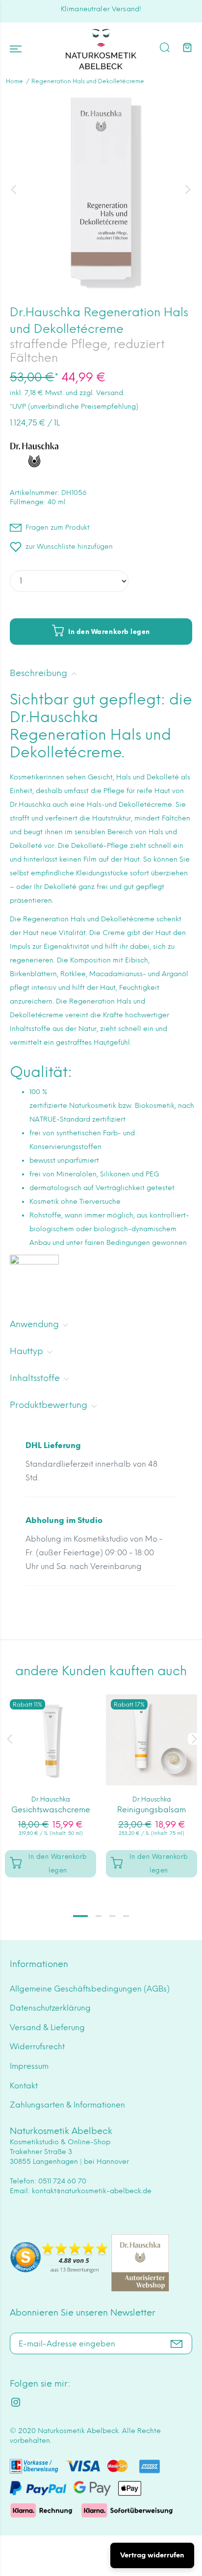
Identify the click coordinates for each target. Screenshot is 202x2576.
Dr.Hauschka (51, 1799)
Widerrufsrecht (37, 2047)
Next (193, 1739)
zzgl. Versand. (102, 393)
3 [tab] (112, 1916)
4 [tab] (126, 1916)
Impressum (29, 2066)
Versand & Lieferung (47, 2027)
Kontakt (24, 2086)
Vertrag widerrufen (152, 2555)
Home (14, 81)
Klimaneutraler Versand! (101, 9)
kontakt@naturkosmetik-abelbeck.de (92, 2191)
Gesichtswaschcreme (51, 1810)
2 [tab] (99, 1916)
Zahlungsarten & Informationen (67, 2105)
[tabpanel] (50, 1781)
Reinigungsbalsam (151, 1810)
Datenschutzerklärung (50, 2008)
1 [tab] (80, 1916)
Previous (9, 1739)
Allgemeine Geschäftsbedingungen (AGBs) (90, 1989)
